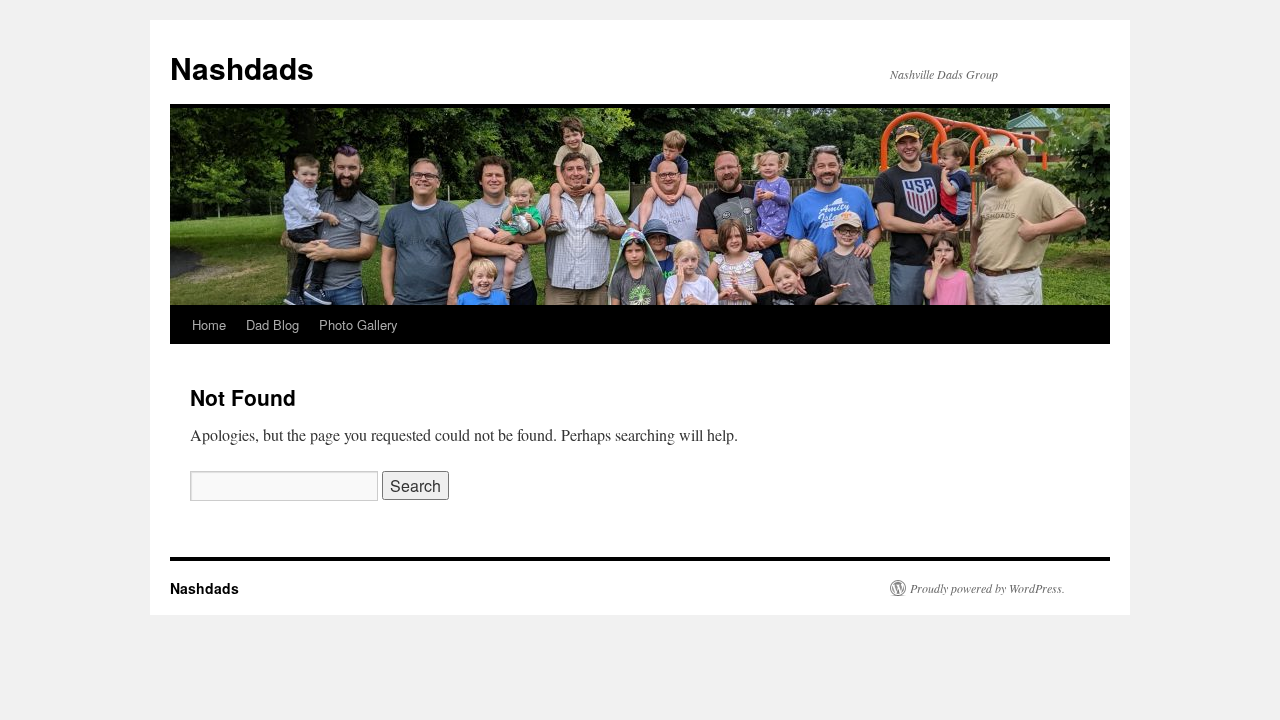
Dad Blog (272, 324)
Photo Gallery (358, 324)
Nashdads (242, 67)
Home (209, 324)
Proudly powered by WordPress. (987, 588)
